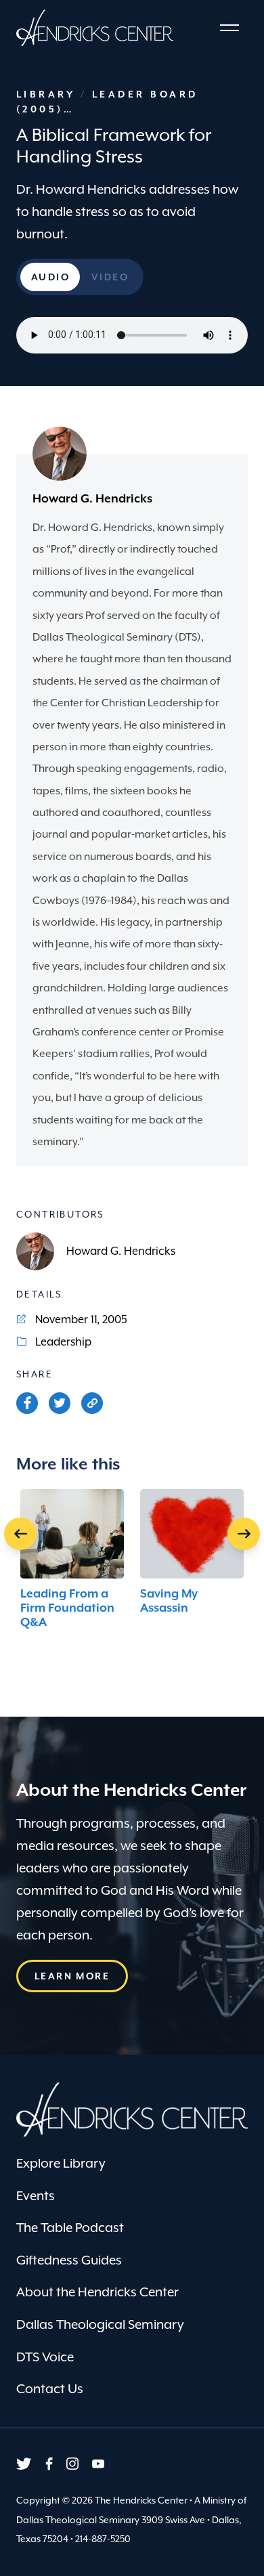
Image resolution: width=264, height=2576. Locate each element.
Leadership (63, 1342)
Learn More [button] (72, 1976)
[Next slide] (244, 1534)
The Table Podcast (70, 2227)
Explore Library (61, 2163)
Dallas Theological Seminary (100, 2324)
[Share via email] (92, 1403)
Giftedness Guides (69, 2260)
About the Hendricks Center (97, 2292)
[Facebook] (27, 1403)
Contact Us (50, 2388)
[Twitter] (60, 1403)
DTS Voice (45, 2357)
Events (36, 2195)
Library (48, 94)
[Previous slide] (20, 1534)
